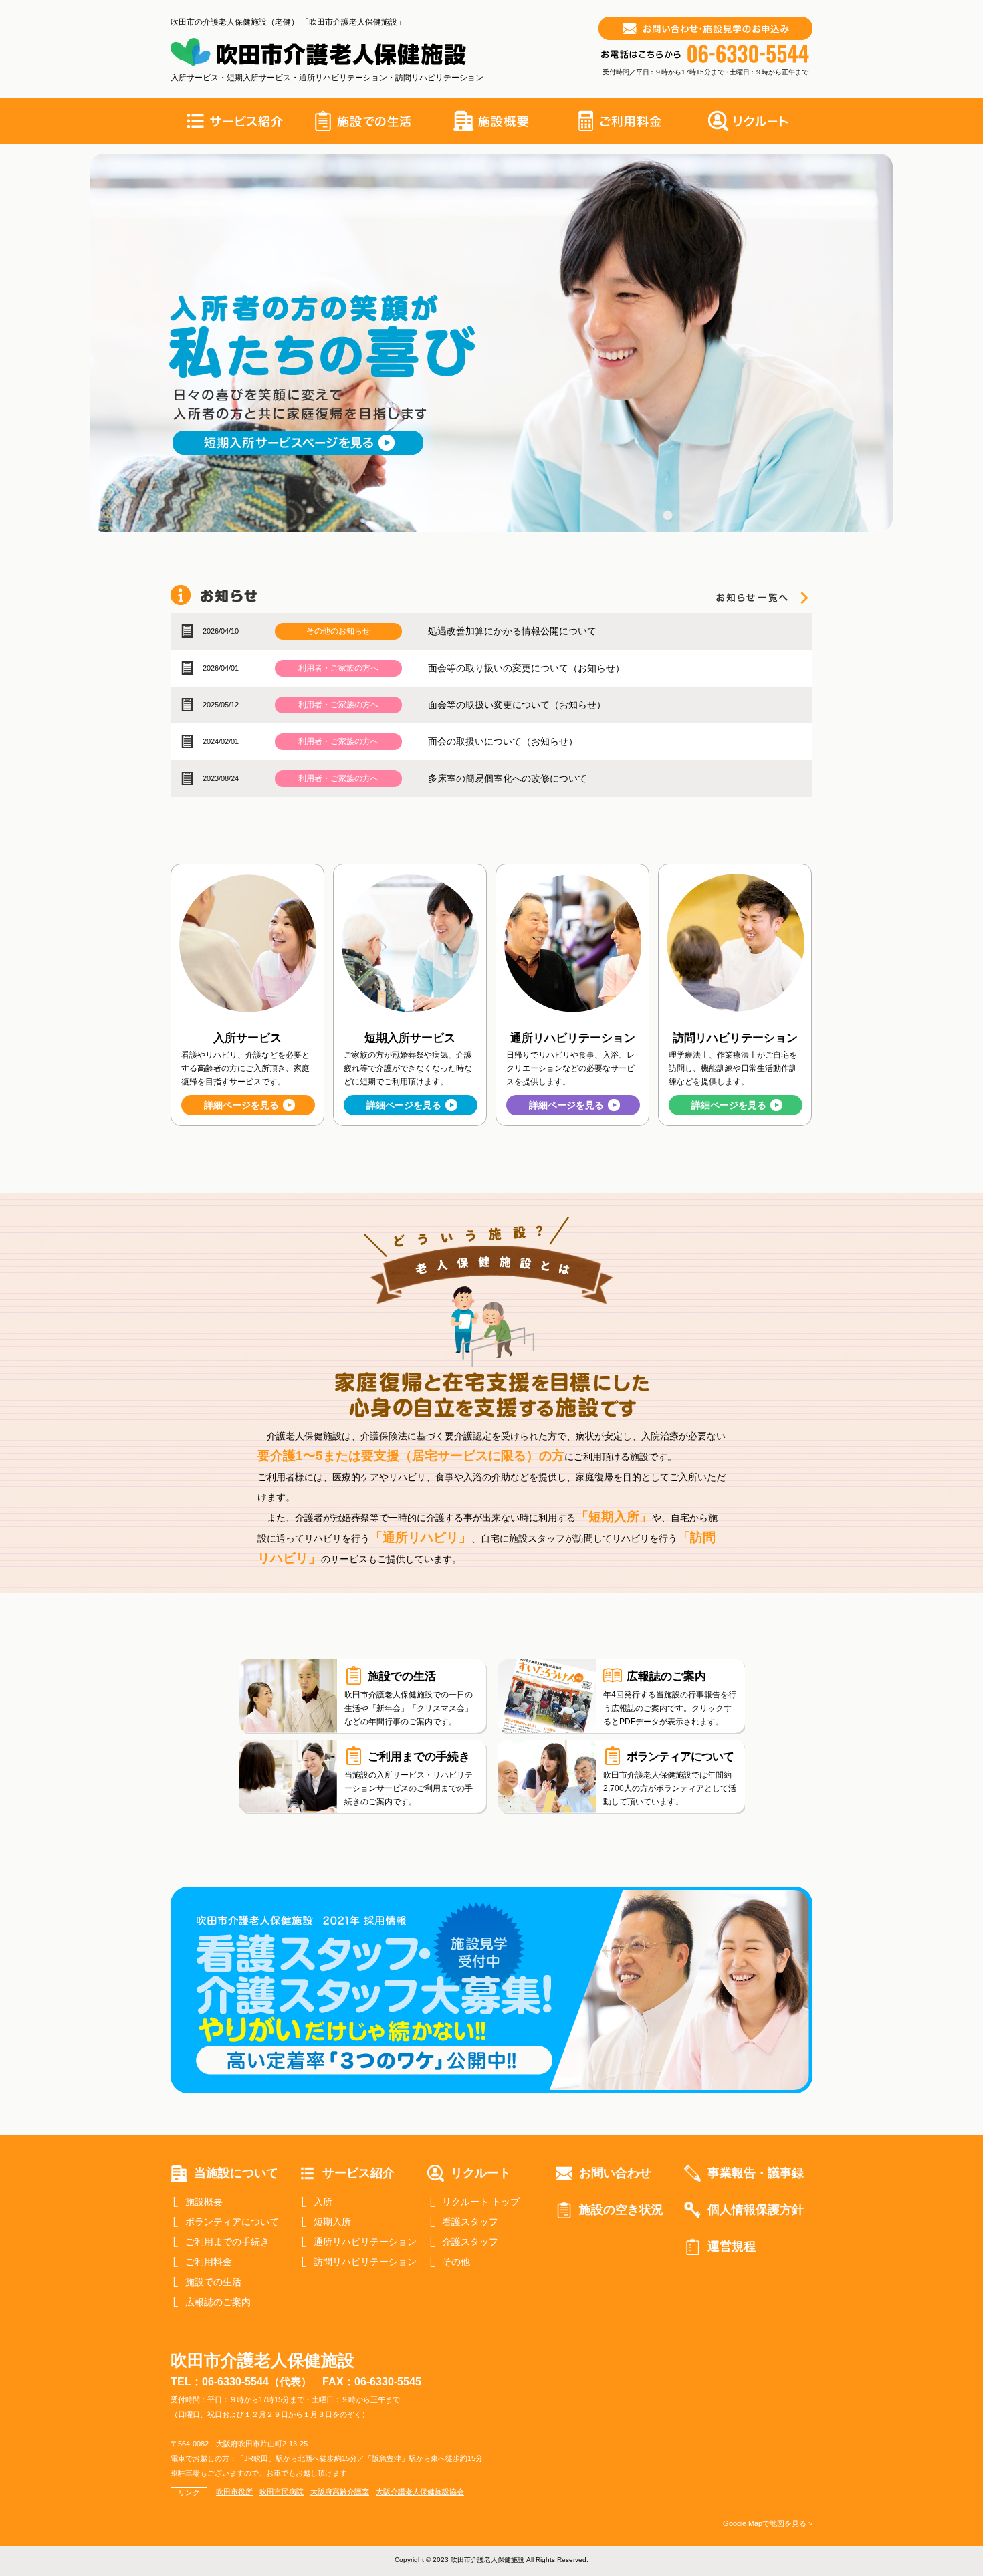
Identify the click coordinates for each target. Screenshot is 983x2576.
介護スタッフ (470, 2242)
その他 (456, 2262)
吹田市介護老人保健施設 (262, 2360)
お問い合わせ (615, 2173)
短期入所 (332, 2222)
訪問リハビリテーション (365, 2262)
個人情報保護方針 (756, 2210)
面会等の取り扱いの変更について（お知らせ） (526, 668)
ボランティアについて (232, 2222)
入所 (323, 2202)
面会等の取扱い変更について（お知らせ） (517, 705)
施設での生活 (213, 2282)
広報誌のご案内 (218, 2302)
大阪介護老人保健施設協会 (420, 2492)
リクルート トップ (481, 2202)
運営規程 (732, 2246)
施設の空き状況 (621, 2210)
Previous (66, 344)
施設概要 (204, 2202)
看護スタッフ (470, 2222)
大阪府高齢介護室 (340, 2492)
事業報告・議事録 (756, 2173)
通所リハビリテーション (365, 2242)
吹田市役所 (234, 2492)
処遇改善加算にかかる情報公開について (512, 631)
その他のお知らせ (338, 631)
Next (917, 344)
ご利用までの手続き (227, 2242)
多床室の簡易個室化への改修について (508, 778)
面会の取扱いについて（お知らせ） (503, 741)
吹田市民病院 (282, 2492)
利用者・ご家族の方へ (338, 668)
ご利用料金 (209, 2262)
